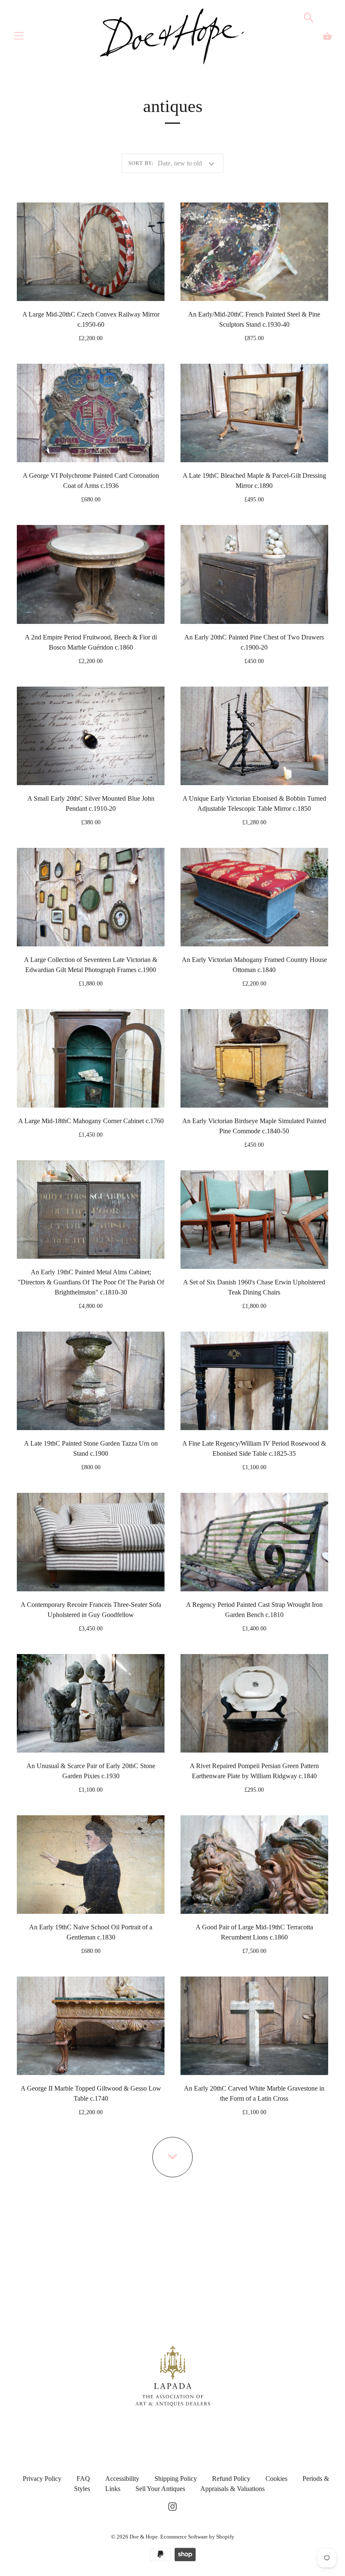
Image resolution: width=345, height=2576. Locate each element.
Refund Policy (231, 2479)
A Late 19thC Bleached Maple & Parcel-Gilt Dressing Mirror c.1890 (254, 481)
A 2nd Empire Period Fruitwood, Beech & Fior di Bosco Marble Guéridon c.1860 (91, 642)
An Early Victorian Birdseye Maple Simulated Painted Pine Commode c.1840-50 (254, 1126)
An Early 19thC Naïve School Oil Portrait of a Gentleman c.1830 (91, 1932)
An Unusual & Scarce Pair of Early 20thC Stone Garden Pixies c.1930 (91, 1771)
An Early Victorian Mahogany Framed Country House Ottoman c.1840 (254, 965)
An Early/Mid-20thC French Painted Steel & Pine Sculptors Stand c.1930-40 (254, 319)
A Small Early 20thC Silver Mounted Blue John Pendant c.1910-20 (91, 803)
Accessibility (122, 2479)
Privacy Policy (42, 2479)
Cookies (276, 2479)
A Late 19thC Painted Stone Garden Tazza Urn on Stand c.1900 (91, 1448)
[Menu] (19, 38)
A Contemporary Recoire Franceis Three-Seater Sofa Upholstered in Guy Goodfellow (91, 1610)
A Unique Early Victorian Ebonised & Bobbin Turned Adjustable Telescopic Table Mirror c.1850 (254, 803)
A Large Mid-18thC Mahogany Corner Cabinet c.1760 (91, 1121)
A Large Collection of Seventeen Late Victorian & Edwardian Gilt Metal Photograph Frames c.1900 (91, 965)
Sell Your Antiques (160, 2489)
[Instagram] (172, 2505)
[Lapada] (173, 2375)
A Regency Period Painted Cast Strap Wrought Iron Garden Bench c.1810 (254, 1610)
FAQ (83, 2479)
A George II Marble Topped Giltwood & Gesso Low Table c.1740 (91, 2093)
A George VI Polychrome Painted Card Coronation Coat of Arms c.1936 (91, 481)
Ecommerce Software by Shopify (197, 2537)
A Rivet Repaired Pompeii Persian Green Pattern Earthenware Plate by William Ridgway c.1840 (254, 1771)
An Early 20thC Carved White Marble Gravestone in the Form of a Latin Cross (254, 2093)
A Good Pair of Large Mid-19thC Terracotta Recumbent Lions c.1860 (254, 1932)
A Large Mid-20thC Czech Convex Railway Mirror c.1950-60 (91, 319)
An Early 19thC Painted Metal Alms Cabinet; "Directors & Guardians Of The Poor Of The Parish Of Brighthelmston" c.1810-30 (91, 1282)
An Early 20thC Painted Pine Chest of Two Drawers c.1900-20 (254, 642)
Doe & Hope (144, 2537)
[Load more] (172, 2157)
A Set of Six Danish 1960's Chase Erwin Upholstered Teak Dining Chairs (254, 1287)
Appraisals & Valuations (232, 2489)
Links (113, 2489)
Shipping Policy (176, 2479)
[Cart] (327, 36)
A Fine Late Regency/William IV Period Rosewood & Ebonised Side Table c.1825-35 (254, 1448)
